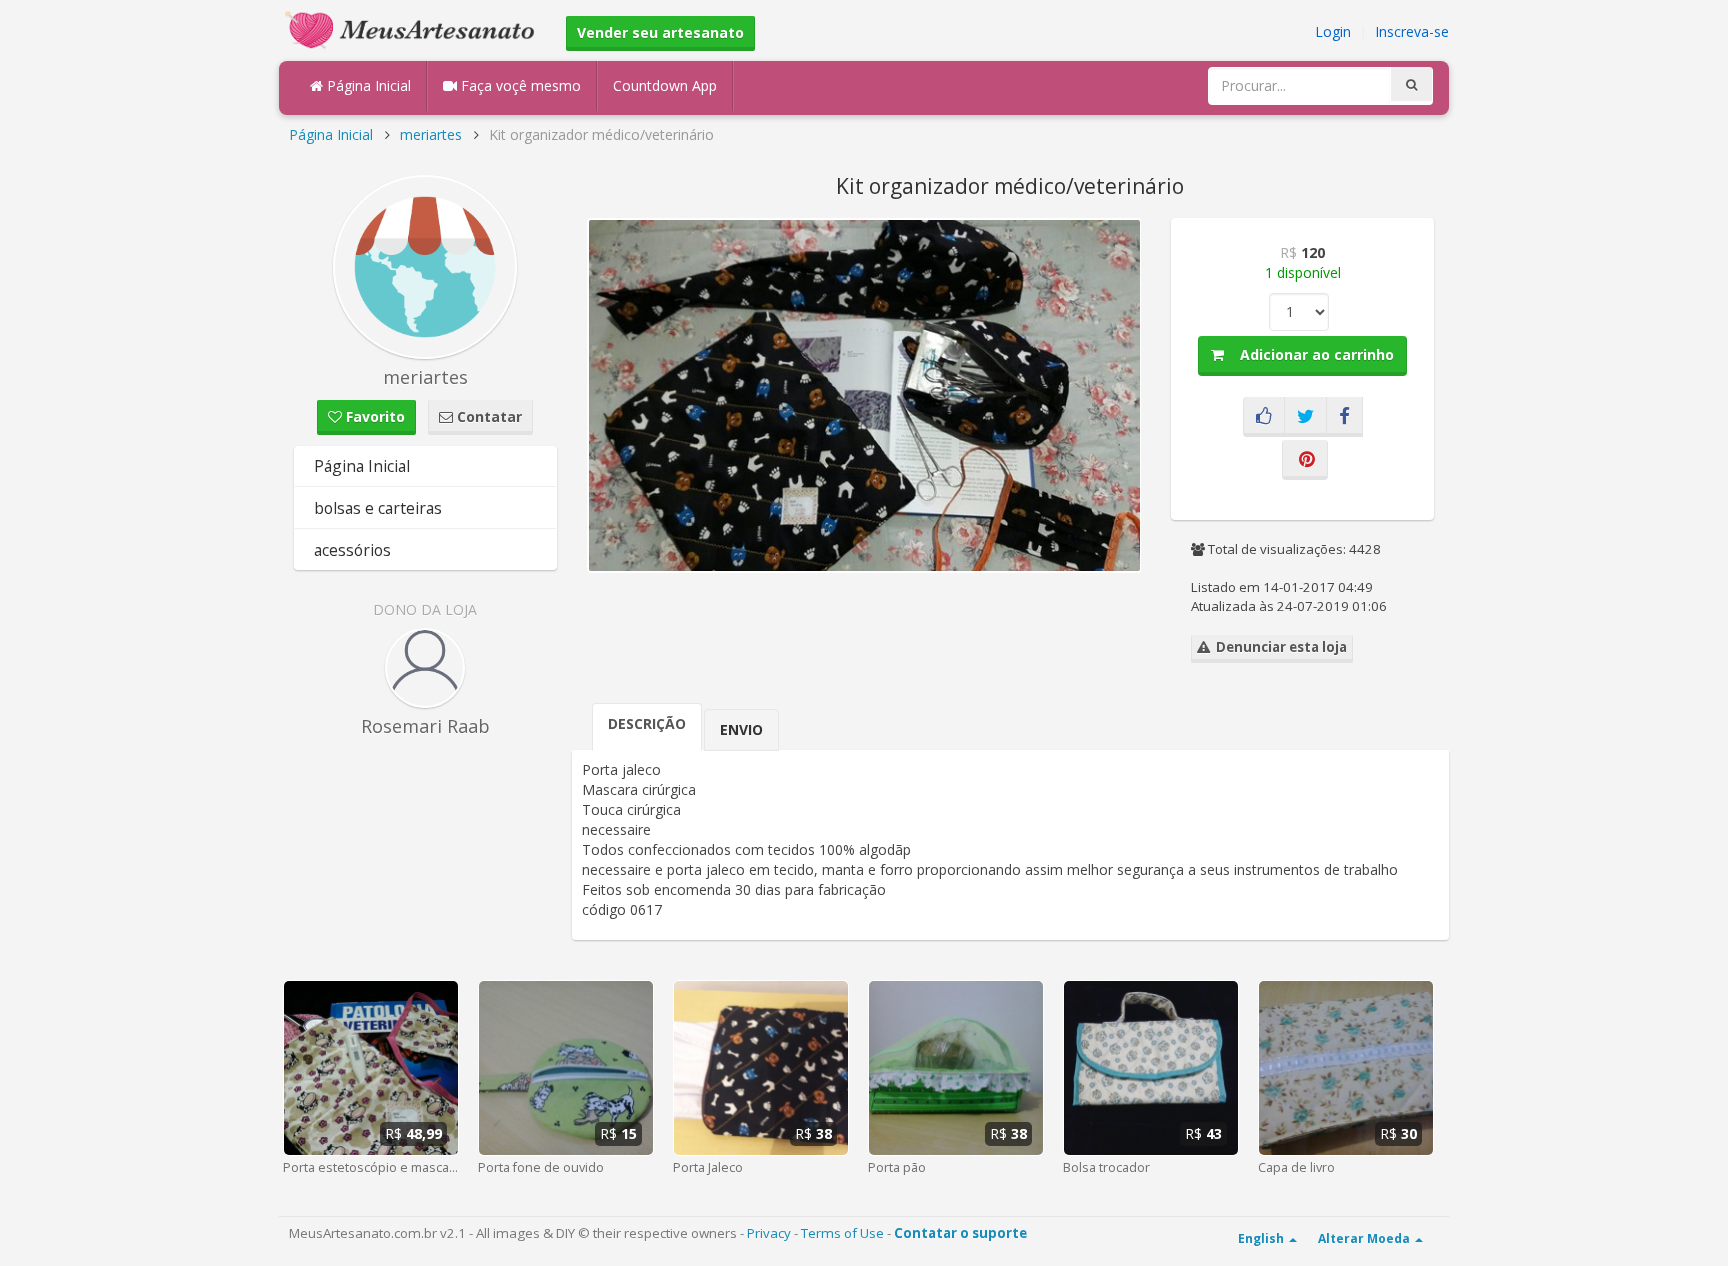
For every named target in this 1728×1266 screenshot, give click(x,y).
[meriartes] (425, 267)
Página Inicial (367, 85)
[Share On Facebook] (1344, 417)
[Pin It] (1305, 460)
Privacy (769, 1233)
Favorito (373, 416)
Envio (741, 729)
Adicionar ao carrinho (1309, 354)
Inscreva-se (1412, 31)
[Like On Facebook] (1264, 417)
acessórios (352, 550)
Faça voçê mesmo (519, 85)
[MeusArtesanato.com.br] (415, 28)
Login (1333, 31)
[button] (1123, 236)
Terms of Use (842, 1233)
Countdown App (665, 85)
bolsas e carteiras (378, 508)
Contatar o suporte (960, 1233)
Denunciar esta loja (1278, 647)
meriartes (431, 134)
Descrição (647, 723)
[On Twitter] (1305, 417)
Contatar (487, 416)
